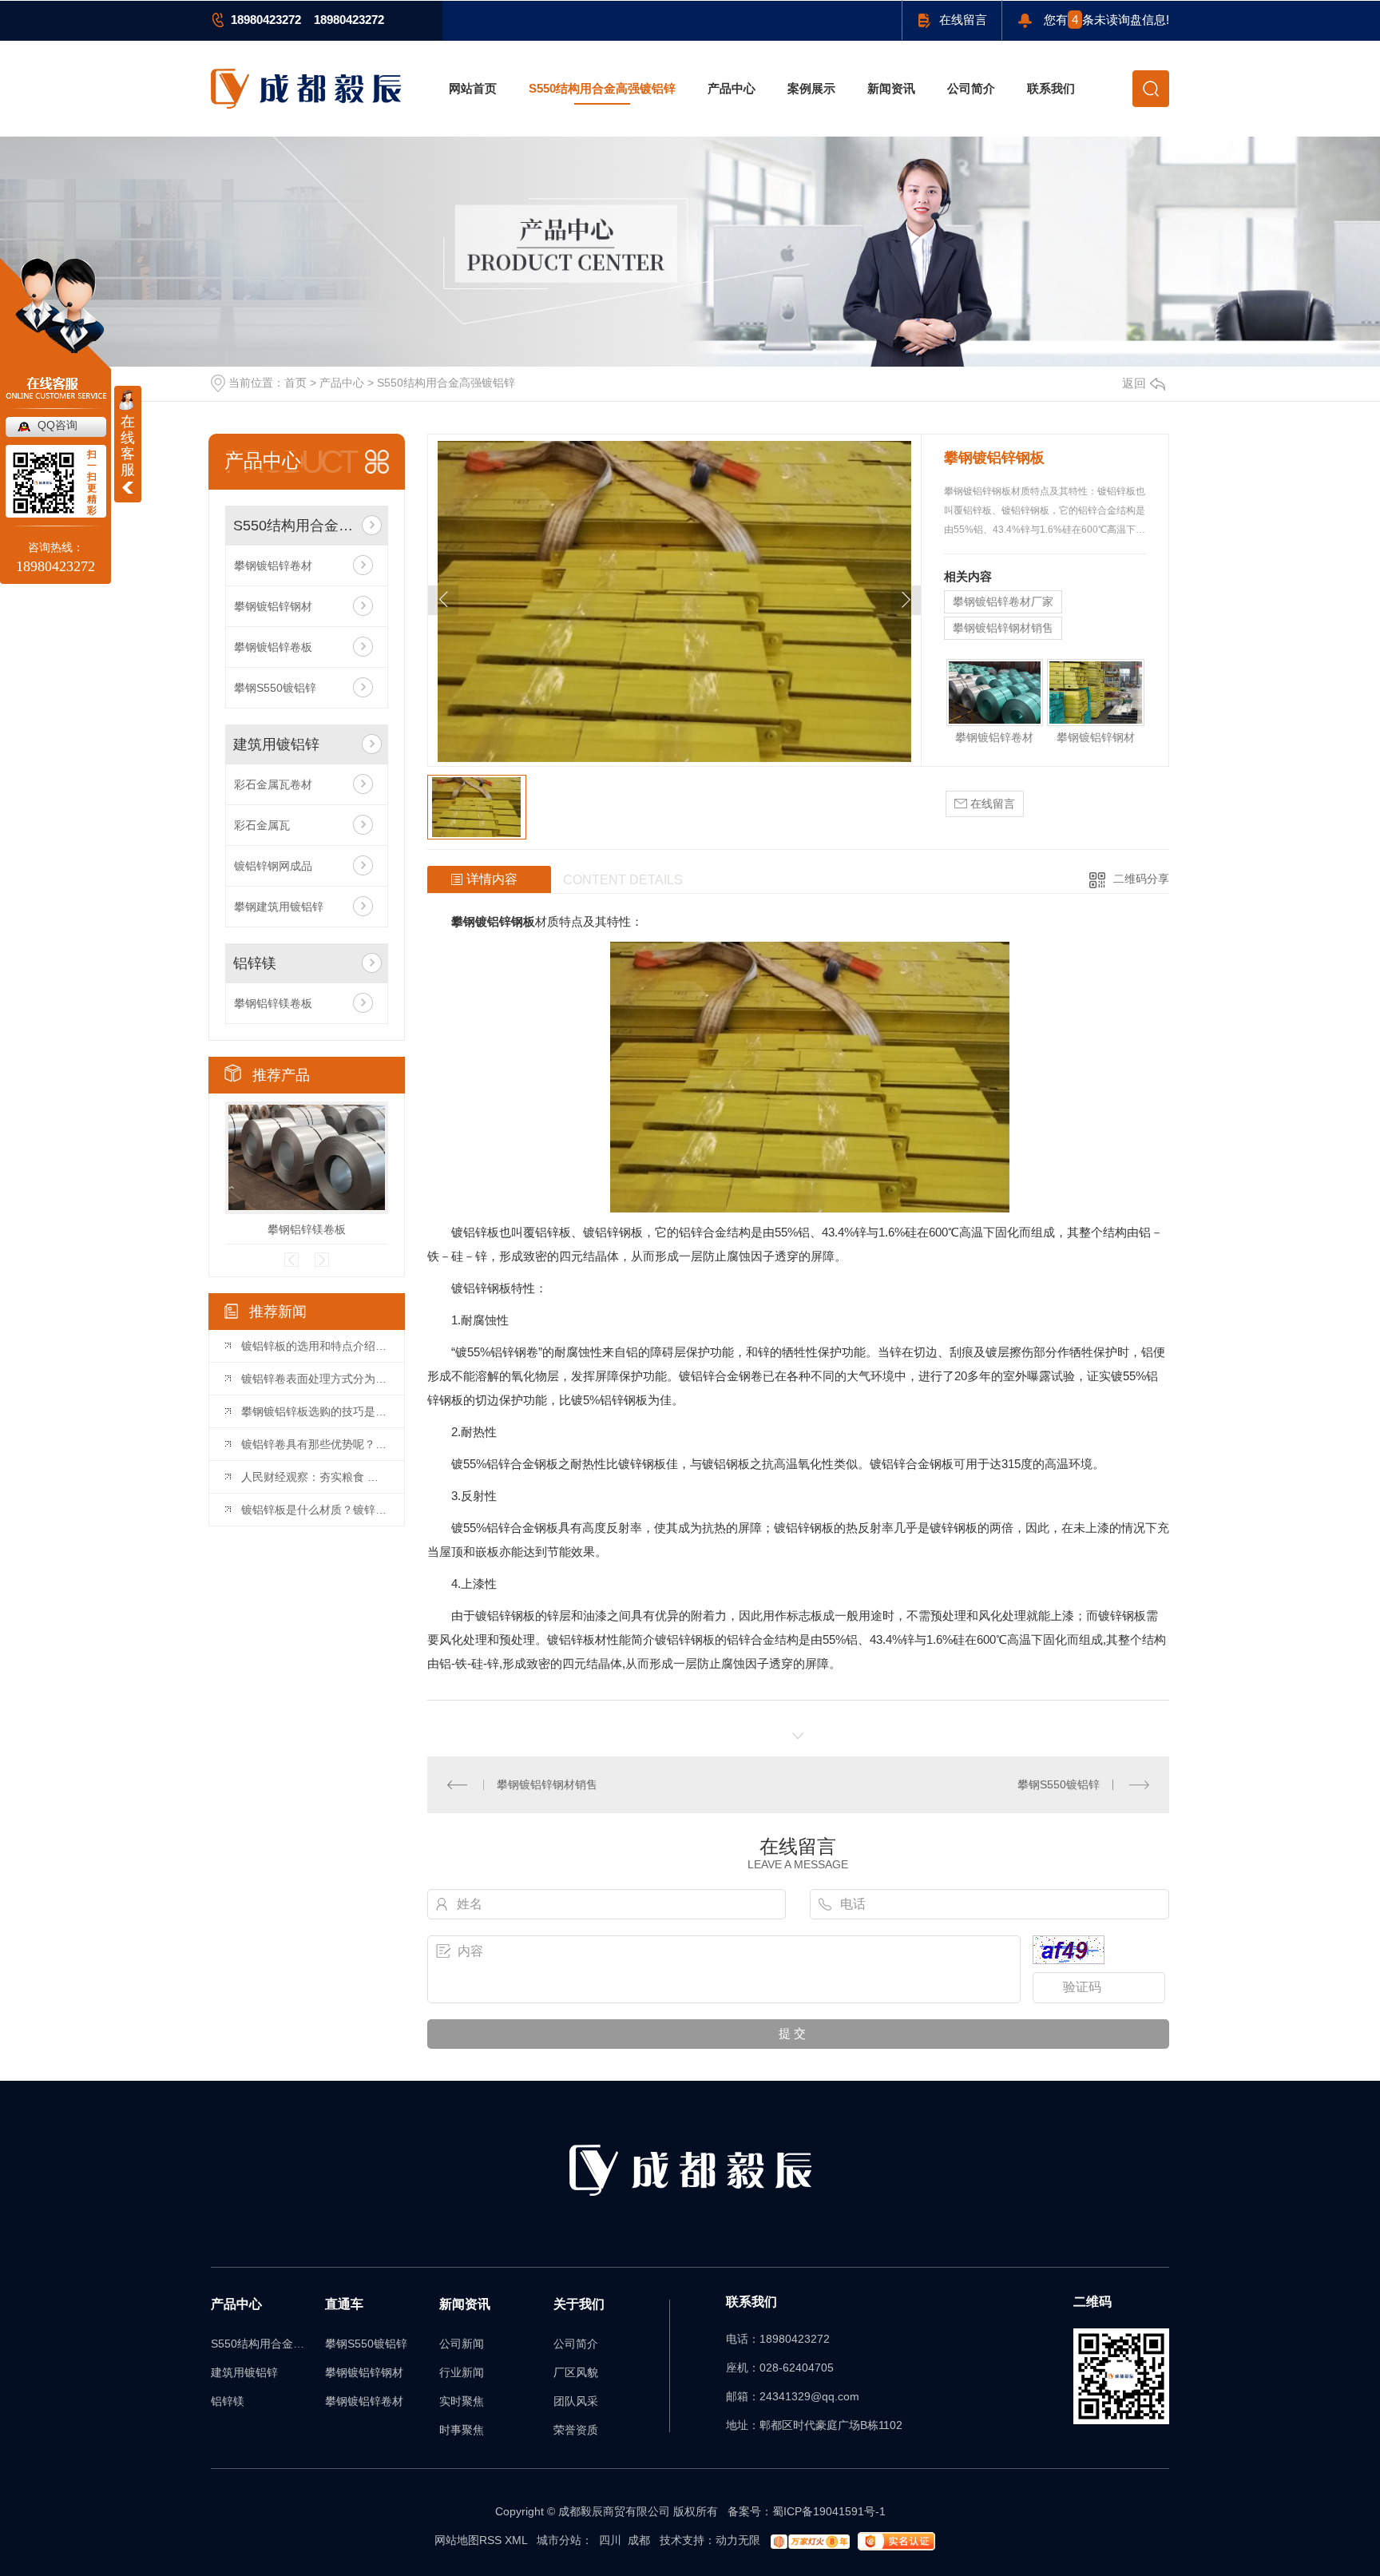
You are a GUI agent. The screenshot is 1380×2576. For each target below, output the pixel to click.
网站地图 (457, 2540)
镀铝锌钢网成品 (273, 866)
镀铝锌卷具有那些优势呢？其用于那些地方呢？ (315, 1444)
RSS (490, 2540)
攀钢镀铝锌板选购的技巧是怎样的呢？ (315, 1411)
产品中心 (732, 88)
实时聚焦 (462, 2401)
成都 (639, 2540)
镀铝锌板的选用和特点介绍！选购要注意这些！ (315, 1346)
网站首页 (473, 88)
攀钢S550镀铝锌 (275, 688)
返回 (1134, 383)
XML (516, 2540)
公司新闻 (462, 2344)
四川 (610, 2540)
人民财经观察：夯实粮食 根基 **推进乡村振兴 (315, 1477)
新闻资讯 (891, 88)
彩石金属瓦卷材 (273, 784)
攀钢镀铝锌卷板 (273, 647)
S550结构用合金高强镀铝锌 (602, 88)
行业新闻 (462, 2372)
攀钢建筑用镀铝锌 (279, 907)
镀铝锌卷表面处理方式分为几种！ (315, 1379)
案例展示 (811, 88)
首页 (295, 383)
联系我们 (1051, 88)
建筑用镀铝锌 (276, 744)
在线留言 (963, 20)
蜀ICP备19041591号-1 (829, 2511)
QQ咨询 (57, 425)
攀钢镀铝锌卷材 (273, 566)
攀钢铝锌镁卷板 (273, 1003)
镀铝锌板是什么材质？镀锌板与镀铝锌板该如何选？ (315, 1510)
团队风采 (576, 2401)
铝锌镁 (255, 963)
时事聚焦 (462, 2430)
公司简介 (971, 88)
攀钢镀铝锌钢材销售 (1003, 628)
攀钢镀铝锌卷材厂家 (1003, 601)
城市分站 (559, 2540)
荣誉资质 (576, 2430)
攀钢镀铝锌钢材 (273, 606)
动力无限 (738, 2540)
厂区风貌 (576, 2372)
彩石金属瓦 (262, 825)
